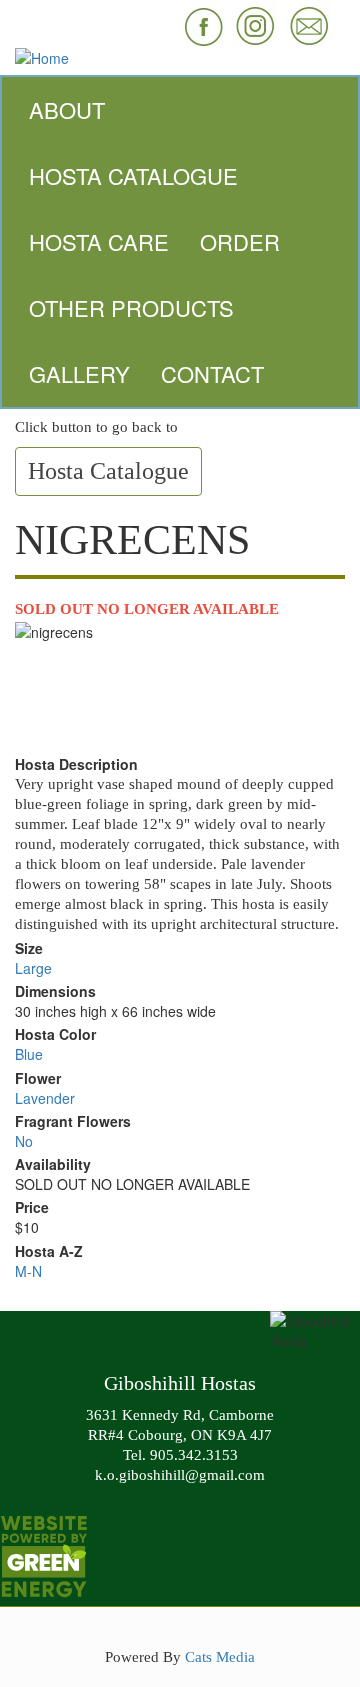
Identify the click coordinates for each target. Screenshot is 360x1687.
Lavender (45, 1098)
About (67, 109)
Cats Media (220, 1656)
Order (240, 241)
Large (33, 968)
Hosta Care (99, 241)
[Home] (180, 58)
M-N (28, 1271)
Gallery (79, 373)
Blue (29, 1054)
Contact (212, 373)
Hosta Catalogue (133, 175)
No (24, 1141)
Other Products (131, 307)
